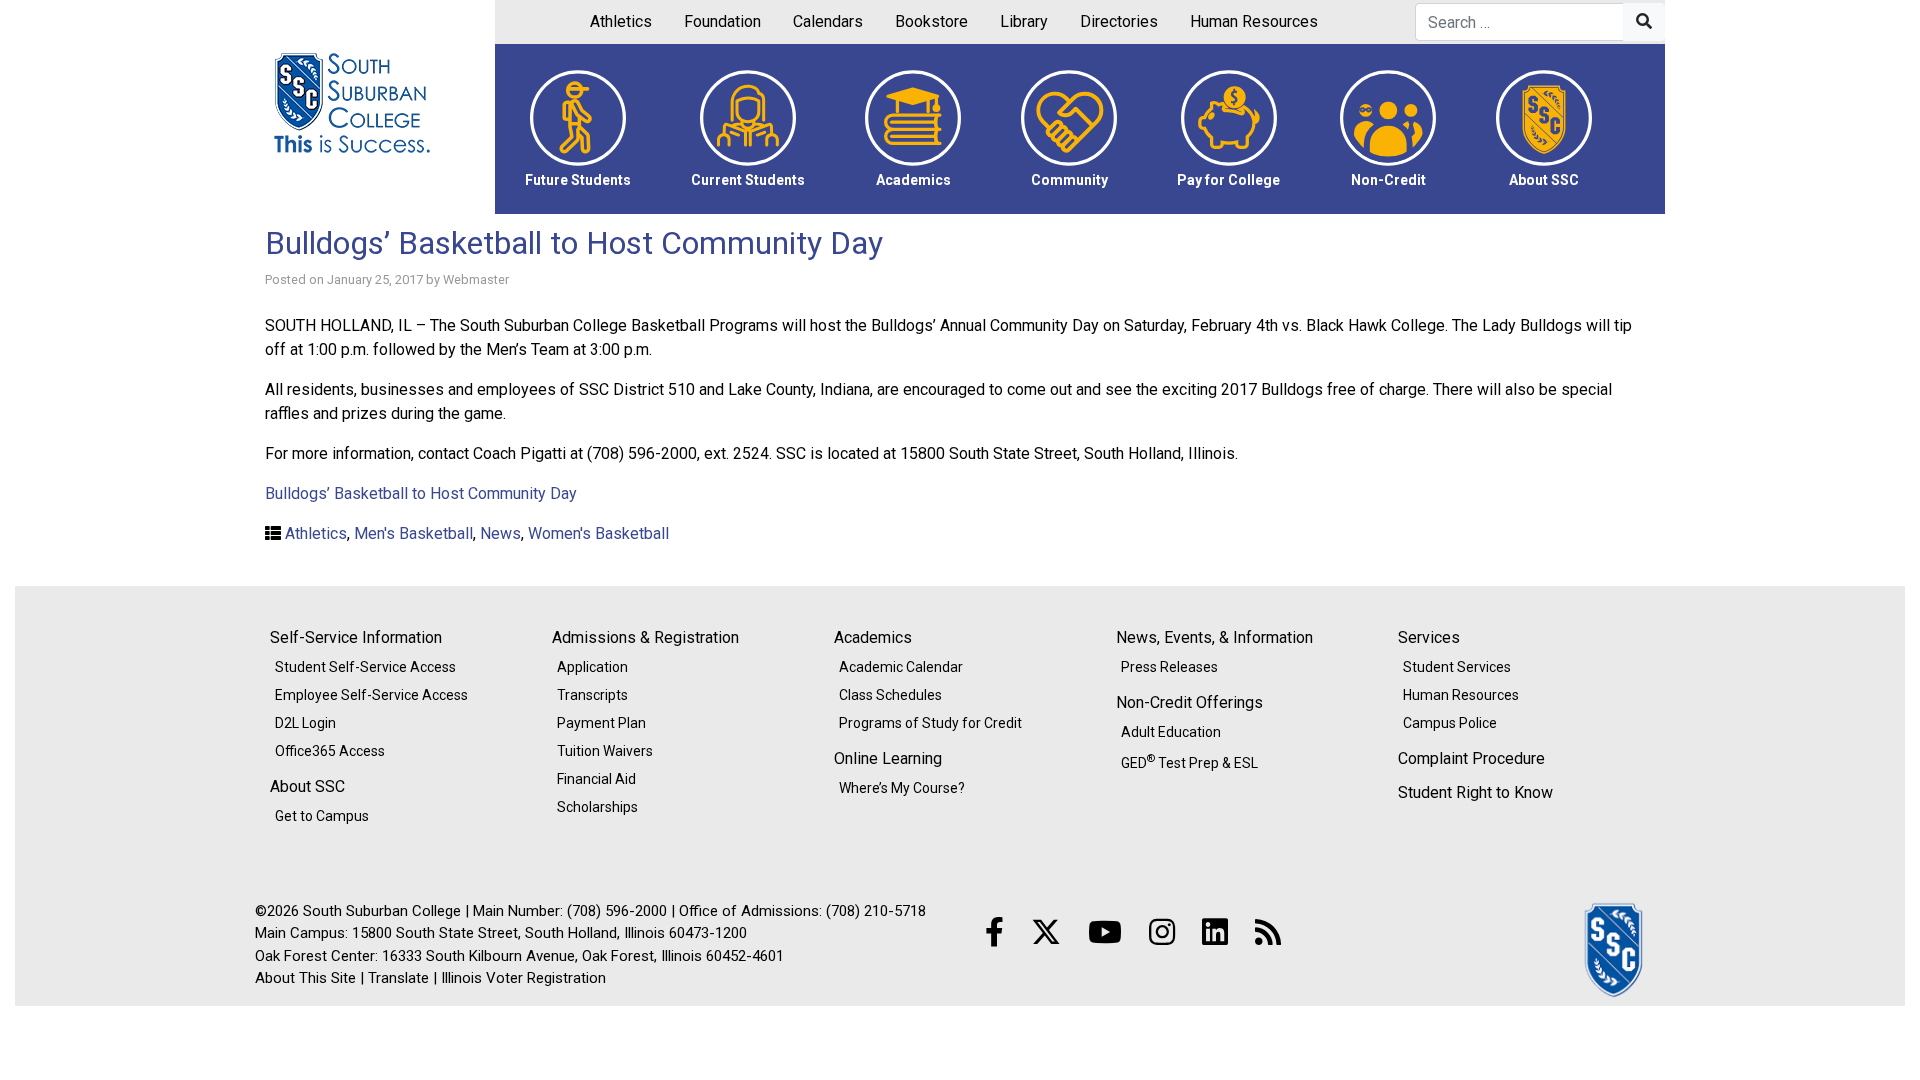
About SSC (307, 786)
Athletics (621, 21)
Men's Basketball (413, 533)
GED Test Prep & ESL (1189, 761)
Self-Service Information (356, 637)
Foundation (722, 21)
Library (1024, 21)
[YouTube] (1105, 932)
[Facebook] (994, 932)
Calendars (828, 21)
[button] (578, 129)
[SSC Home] (1615, 948)
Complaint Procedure (1471, 758)
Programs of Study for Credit (930, 723)
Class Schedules (890, 695)
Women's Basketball (598, 533)
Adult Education (1171, 732)
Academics (873, 637)
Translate (398, 978)
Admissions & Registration (645, 637)
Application (592, 667)
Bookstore (931, 21)
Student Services (1457, 667)
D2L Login (305, 723)
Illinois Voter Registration (523, 978)
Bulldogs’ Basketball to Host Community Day (574, 243)
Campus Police (1450, 723)
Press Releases (1169, 667)
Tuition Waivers (605, 751)
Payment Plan (601, 723)
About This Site (305, 978)
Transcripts (592, 695)
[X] (1046, 932)
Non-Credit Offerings (1189, 702)
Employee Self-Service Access (371, 695)
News (500, 533)
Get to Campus (322, 816)
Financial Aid (596, 779)
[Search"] (1644, 22)
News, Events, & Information (1214, 637)
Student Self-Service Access (365, 667)
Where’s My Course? (902, 788)
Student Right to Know (1475, 792)
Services (1429, 637)
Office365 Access (330, 751)
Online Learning (888, 758)
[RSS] (1268, 932)
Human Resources (1254, 21)
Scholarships (597, 807)
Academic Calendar (901, 667)
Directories (1119, 21)
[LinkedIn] (1215, 932)
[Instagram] (1162, 932)
